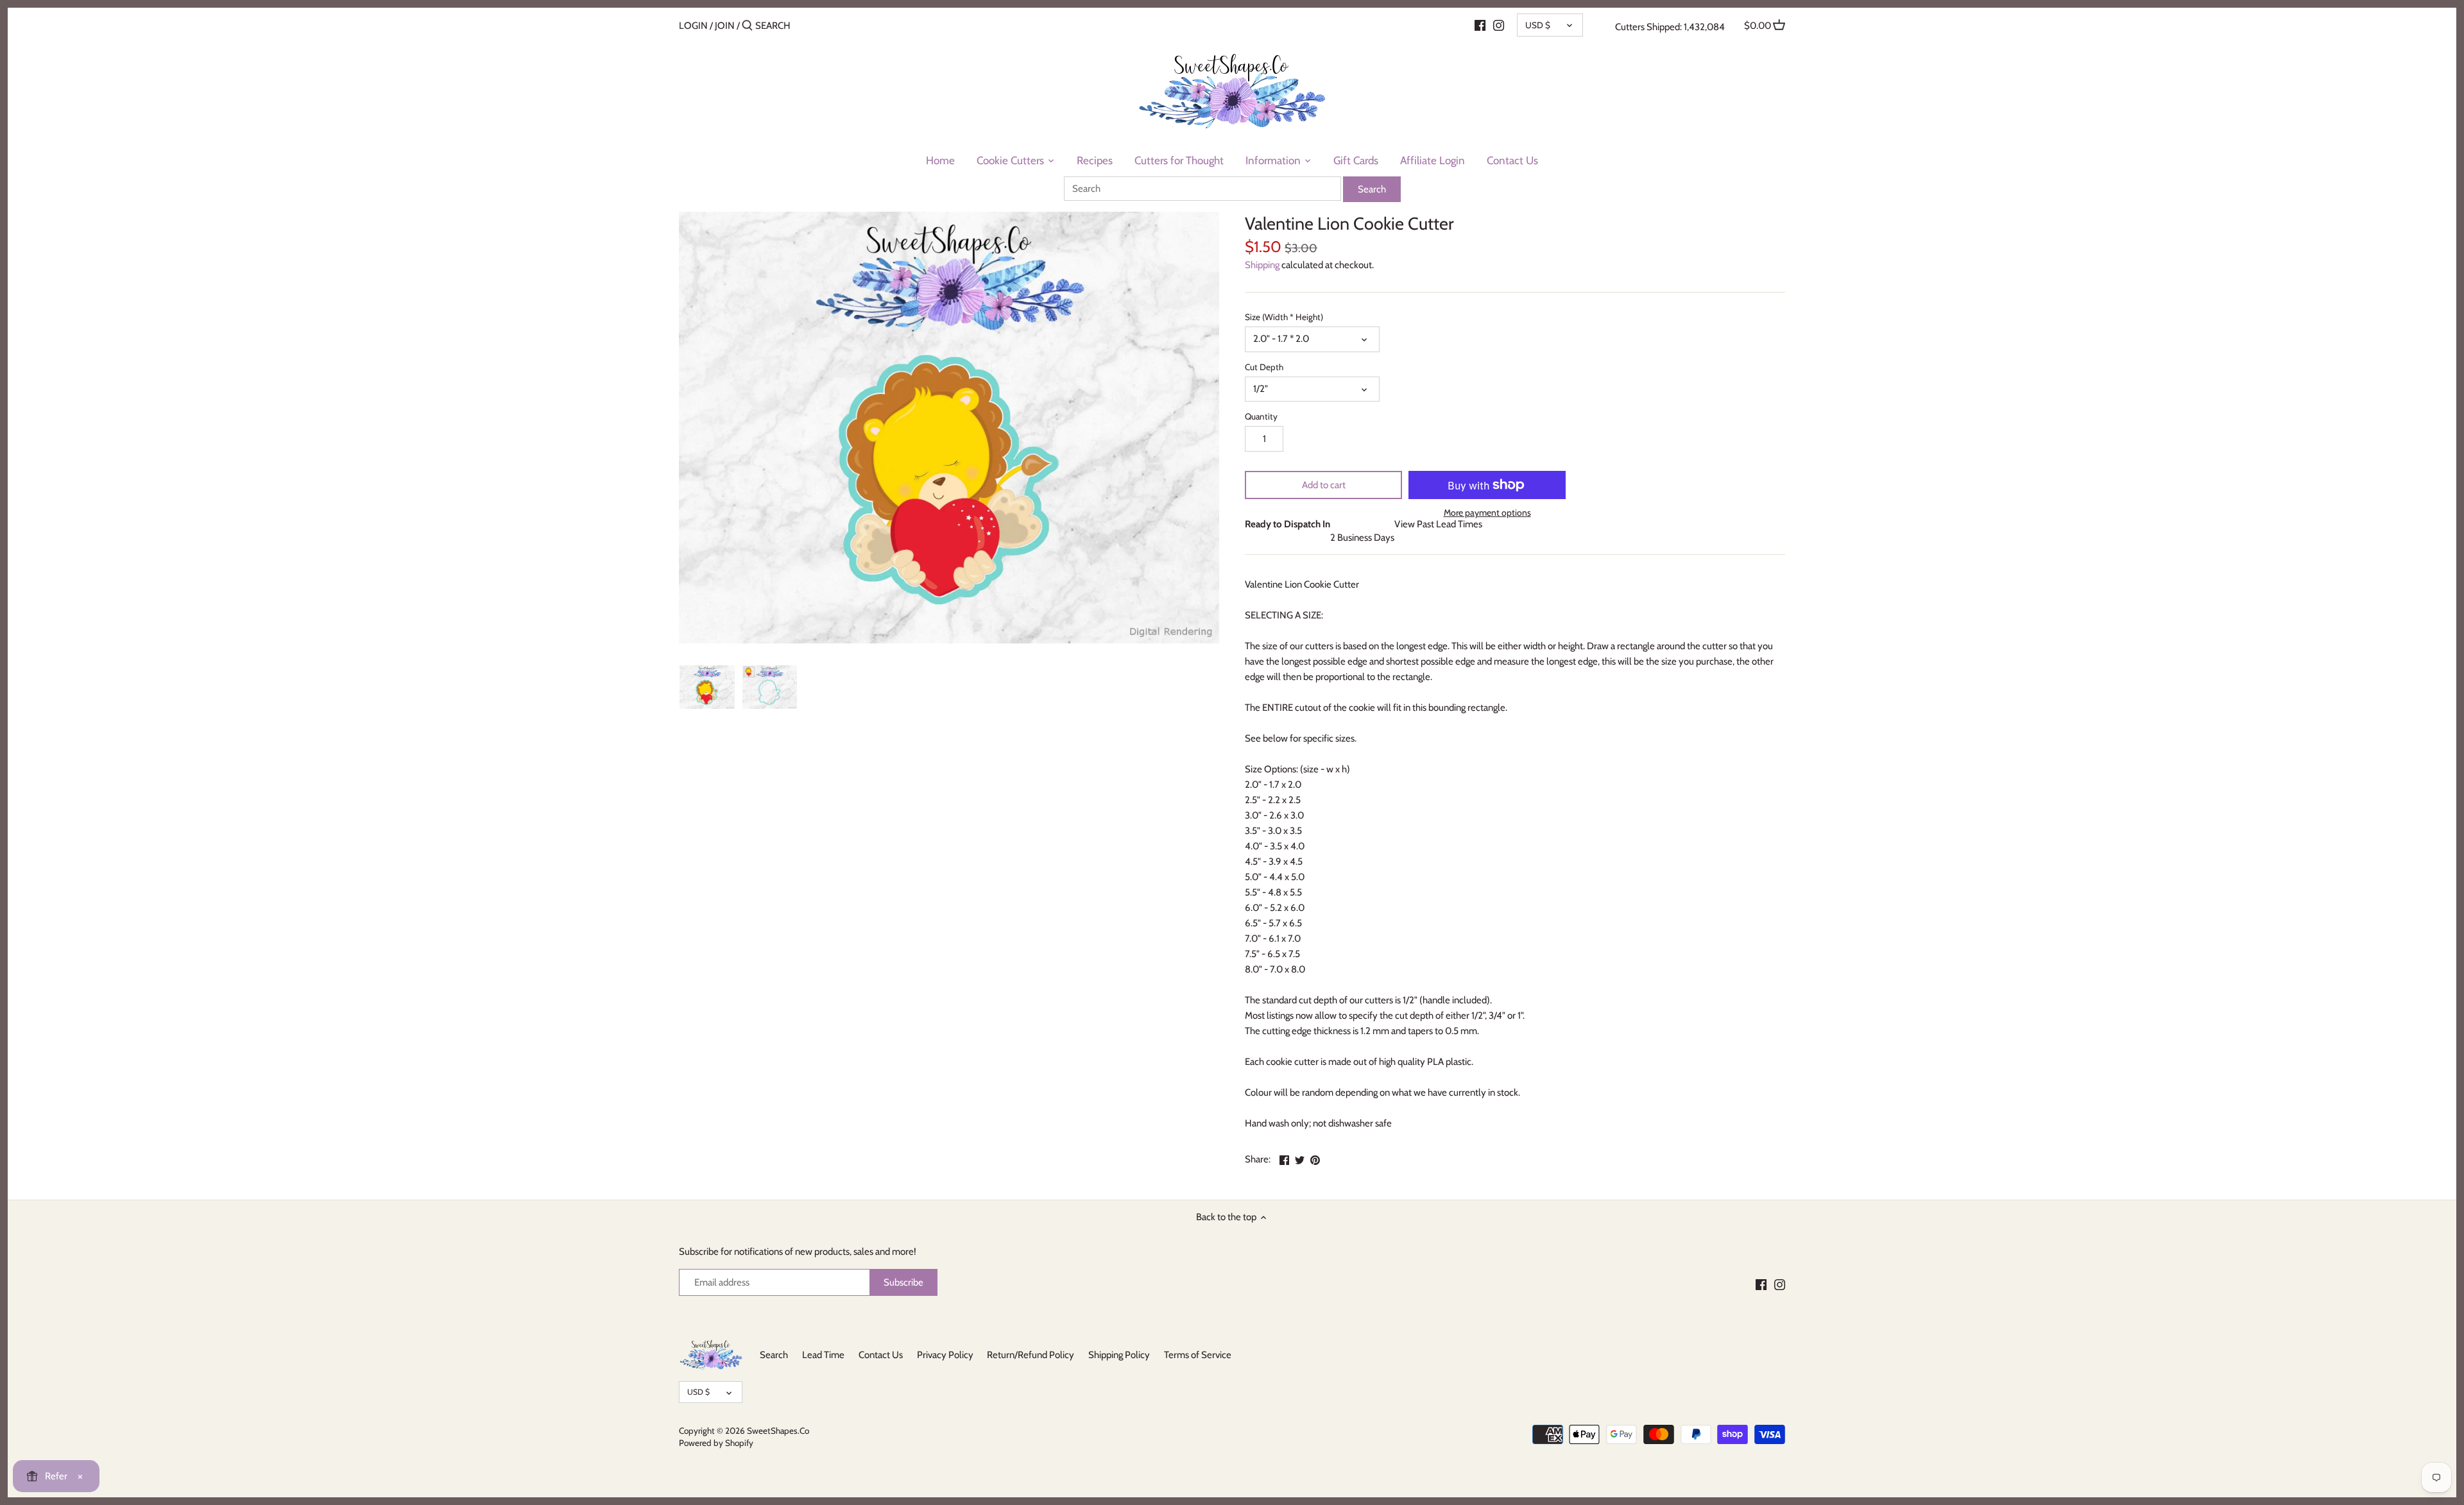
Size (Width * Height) (1284, 317)
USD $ (1538, 25)
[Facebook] (1480, 25)
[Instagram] (1499, 25)
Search (774, 1355)
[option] (707, 687)
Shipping (1262, 265)
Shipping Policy (1119, 1355)
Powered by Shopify (716, 1443)
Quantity (1261, 416)
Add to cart (1324, 485)
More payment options (1487, 513)
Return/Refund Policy (1031, 1355)
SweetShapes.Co (778, 1431)
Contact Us (881, 1355)
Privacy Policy (945, 1355)
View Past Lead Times (1438, 524)
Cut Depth (1264, 367)
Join (725, 26)
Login (693, 26)
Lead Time (823, 1355)
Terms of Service (1198, 1355)
